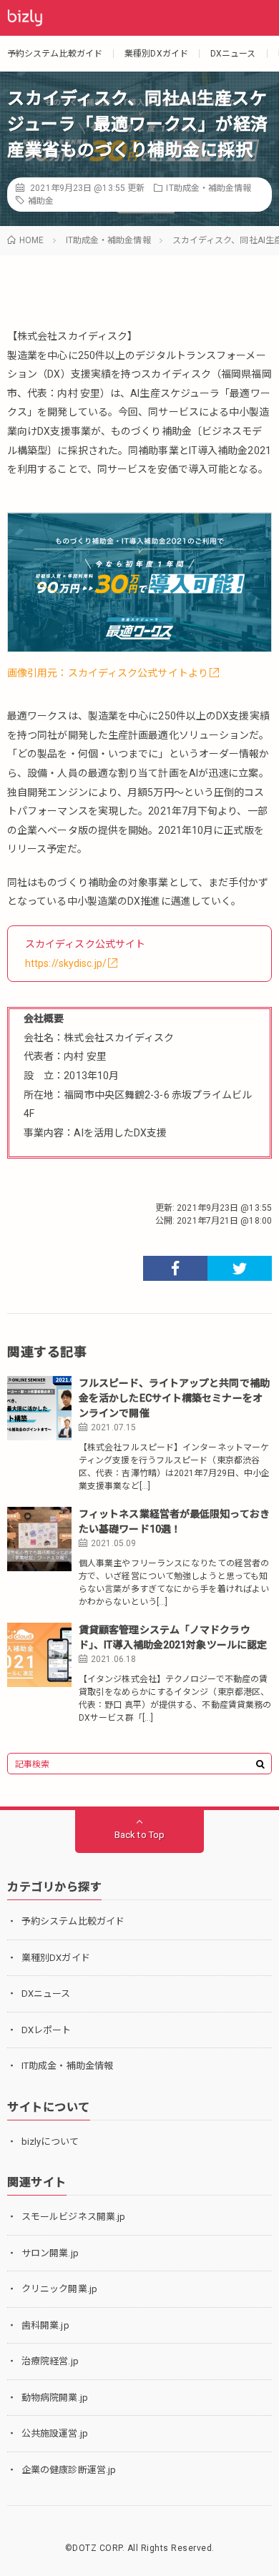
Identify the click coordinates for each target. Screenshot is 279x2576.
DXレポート (46, 2030)
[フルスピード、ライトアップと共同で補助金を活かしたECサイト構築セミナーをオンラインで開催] (39, 1408)
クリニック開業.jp (59, 2289)
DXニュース (233, 54)
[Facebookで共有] (175, 1268)
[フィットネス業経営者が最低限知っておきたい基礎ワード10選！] (39, 1539)
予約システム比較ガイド (55, 54)
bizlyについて (50, 2142)
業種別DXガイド (156, 54)
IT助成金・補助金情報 (209, 188)
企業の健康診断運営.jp (69, 2470)
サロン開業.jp (50, 2253)
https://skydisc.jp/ (66, 963)
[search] (260, 1764)
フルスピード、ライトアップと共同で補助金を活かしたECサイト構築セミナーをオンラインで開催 (174, 1398)
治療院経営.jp (50, 2361)
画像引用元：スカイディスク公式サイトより (108, 673)
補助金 (41, 201)
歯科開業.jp (45, 2325)
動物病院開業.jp (55, 2398)
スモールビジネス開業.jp (73, 2217)
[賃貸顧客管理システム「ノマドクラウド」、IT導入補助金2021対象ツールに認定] (39, 1655)
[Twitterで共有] (240, 1268)
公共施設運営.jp (55, 2433)
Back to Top (139, 1835)
